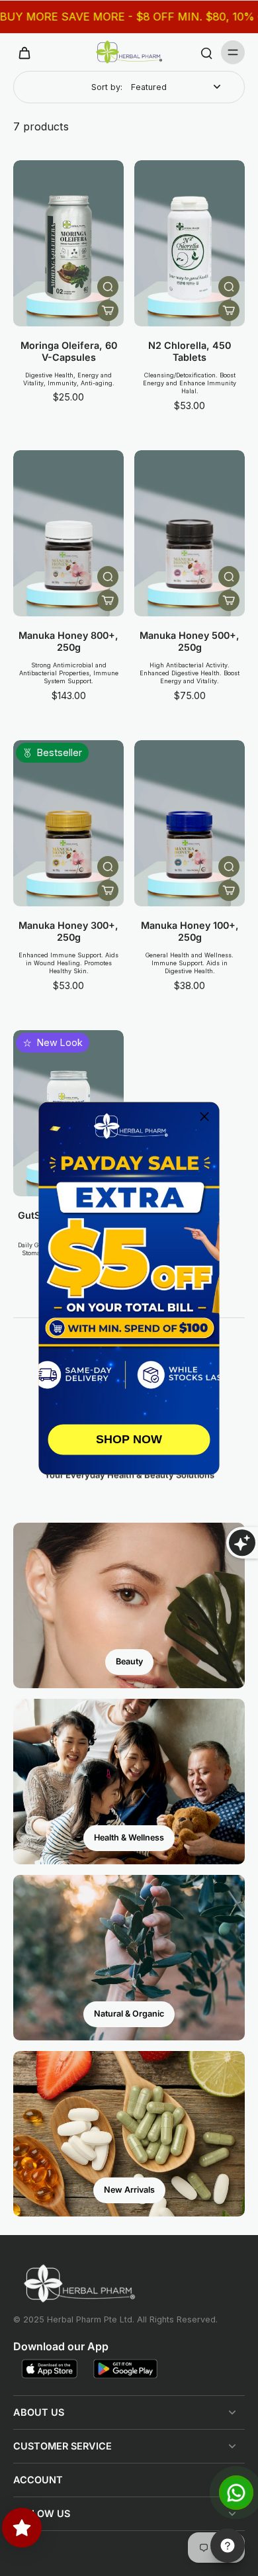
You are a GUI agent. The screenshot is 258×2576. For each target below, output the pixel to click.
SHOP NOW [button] (129, 1439)
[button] (204, 1117)
